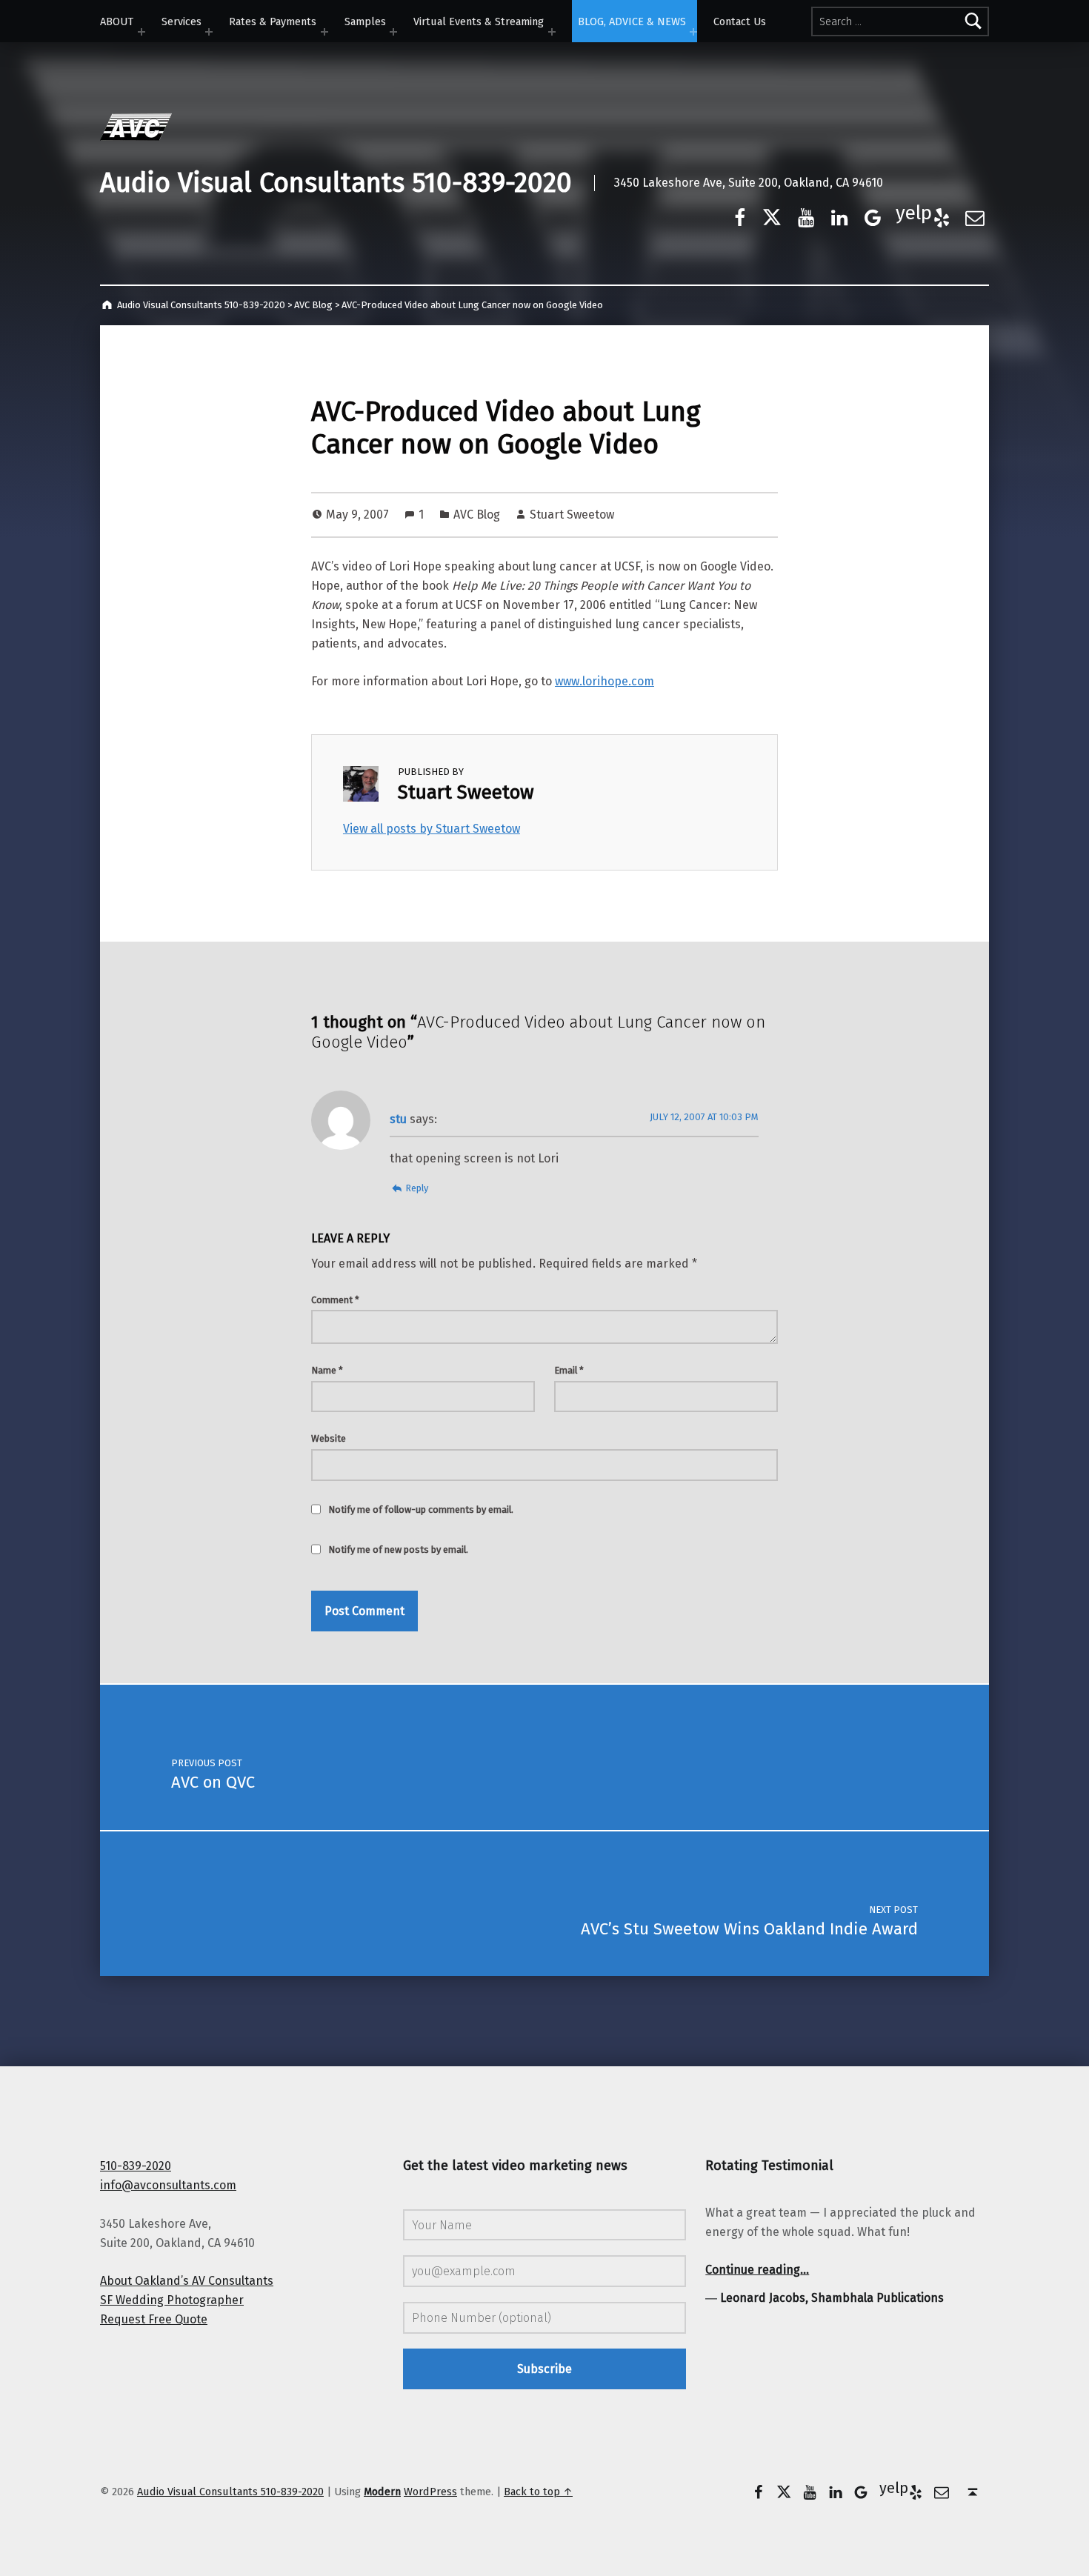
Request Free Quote (154, 2319)
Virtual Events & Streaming (479, 21)
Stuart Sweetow (572, 515)
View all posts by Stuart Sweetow (432, 829)
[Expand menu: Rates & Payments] (324, 32)
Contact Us (740, 21)
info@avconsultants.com (168, 2185)
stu (398, 1119)
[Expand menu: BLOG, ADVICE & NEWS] (693, 32)
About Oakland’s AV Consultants (187, 2281)
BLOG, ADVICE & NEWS (632, 21)
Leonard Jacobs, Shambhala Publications (832, 2298)
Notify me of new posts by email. (398, 1550)
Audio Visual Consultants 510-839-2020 (336, 183)
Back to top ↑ (538, 2492)
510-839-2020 (136, 2166)
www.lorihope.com (605, 681)
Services (181, 21)
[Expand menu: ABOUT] (141, 32)
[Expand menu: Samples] (393, 32)
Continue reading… (757, 2270)
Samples (365, 21)
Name (327, 1370)
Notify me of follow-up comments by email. (421, 1510)
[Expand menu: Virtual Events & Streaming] (552, 32)
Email (569, 1370)
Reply (417, 1188)
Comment (335, 1300)
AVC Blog (477, 515)
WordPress (430, 2492)
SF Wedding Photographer (172, 2300)
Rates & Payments (273, 21)
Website (329, 1438)
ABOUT (117, 21)
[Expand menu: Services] (209, 32)
